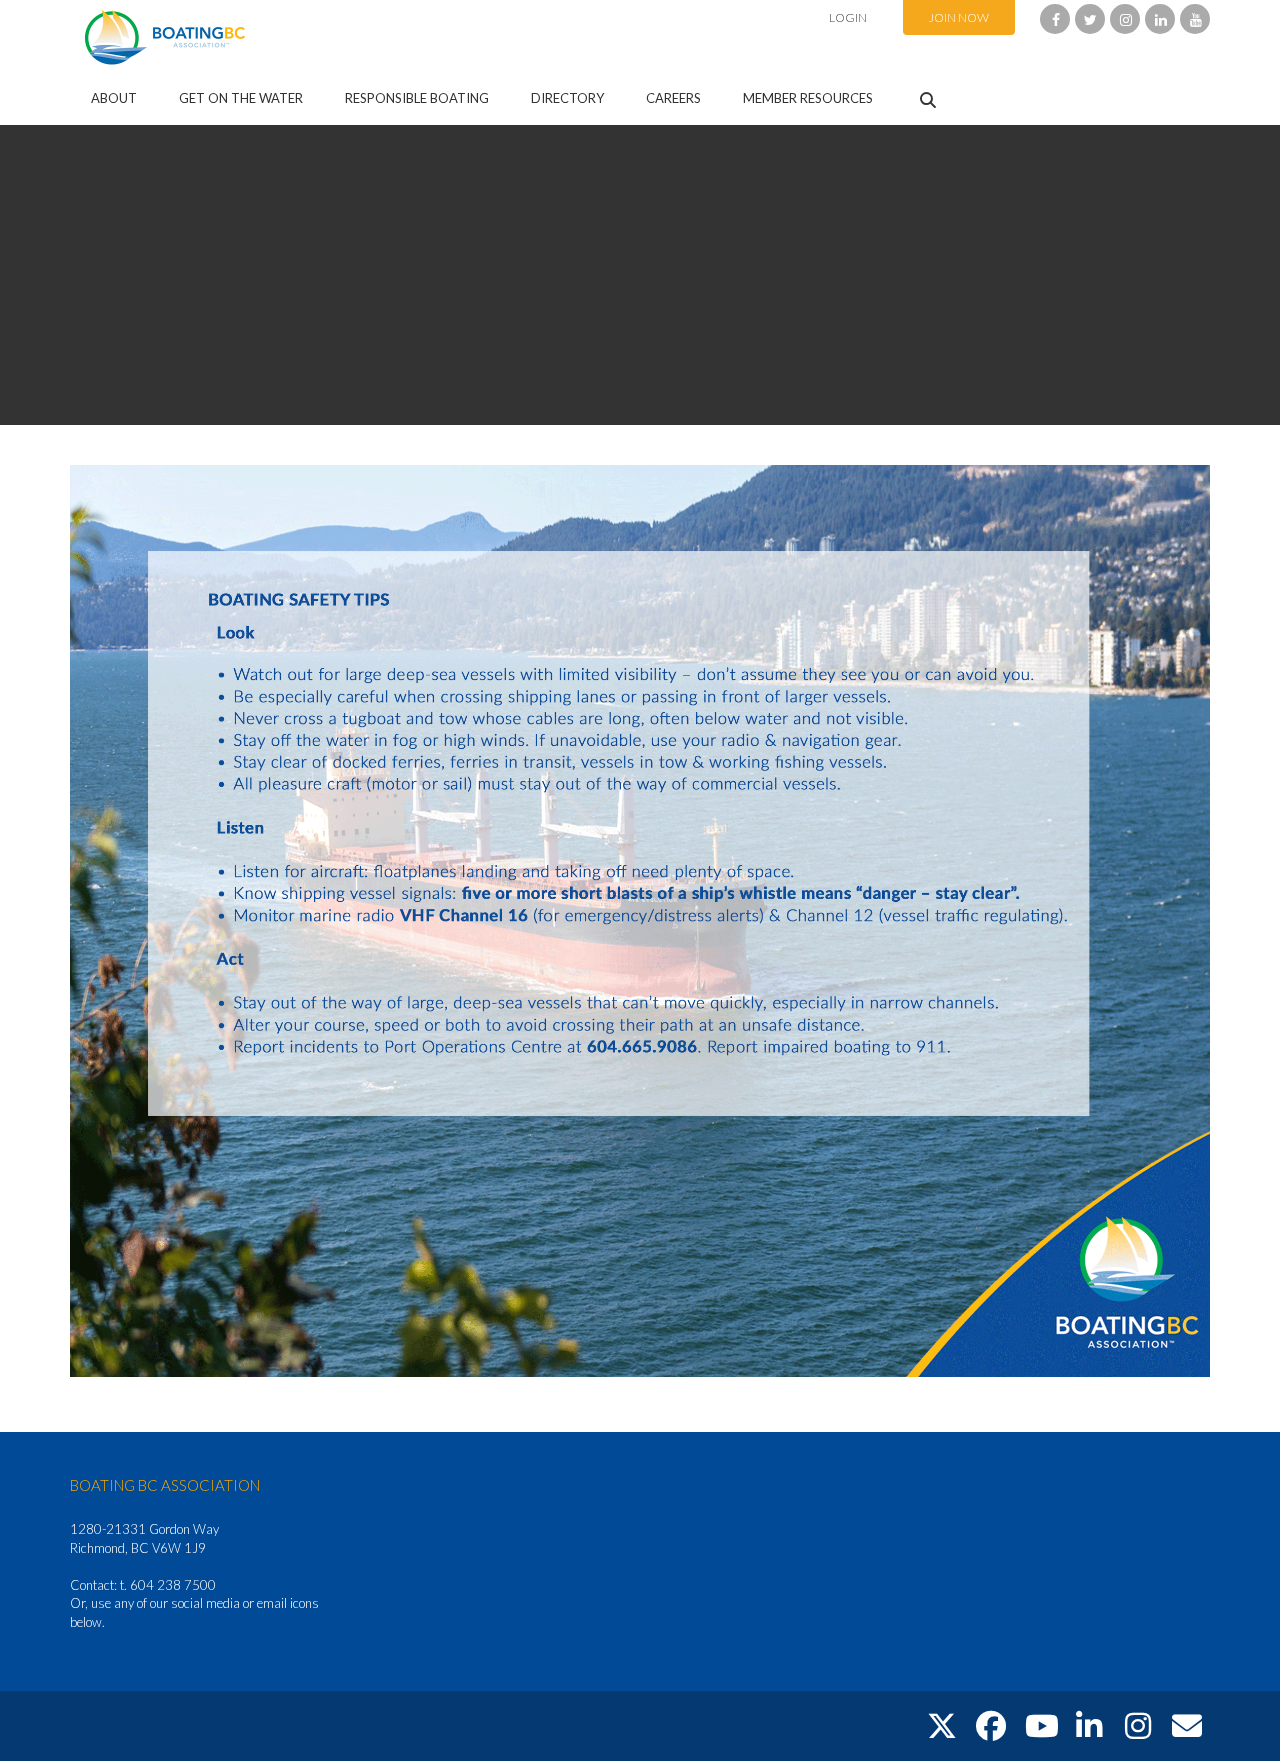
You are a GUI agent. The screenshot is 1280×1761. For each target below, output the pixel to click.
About (114, 98)
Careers (673, 98)
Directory (567, 98)
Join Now (959, 17)
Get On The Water (241, 98)
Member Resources (808, 98)
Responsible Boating (417, 98)
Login (848, 17)
